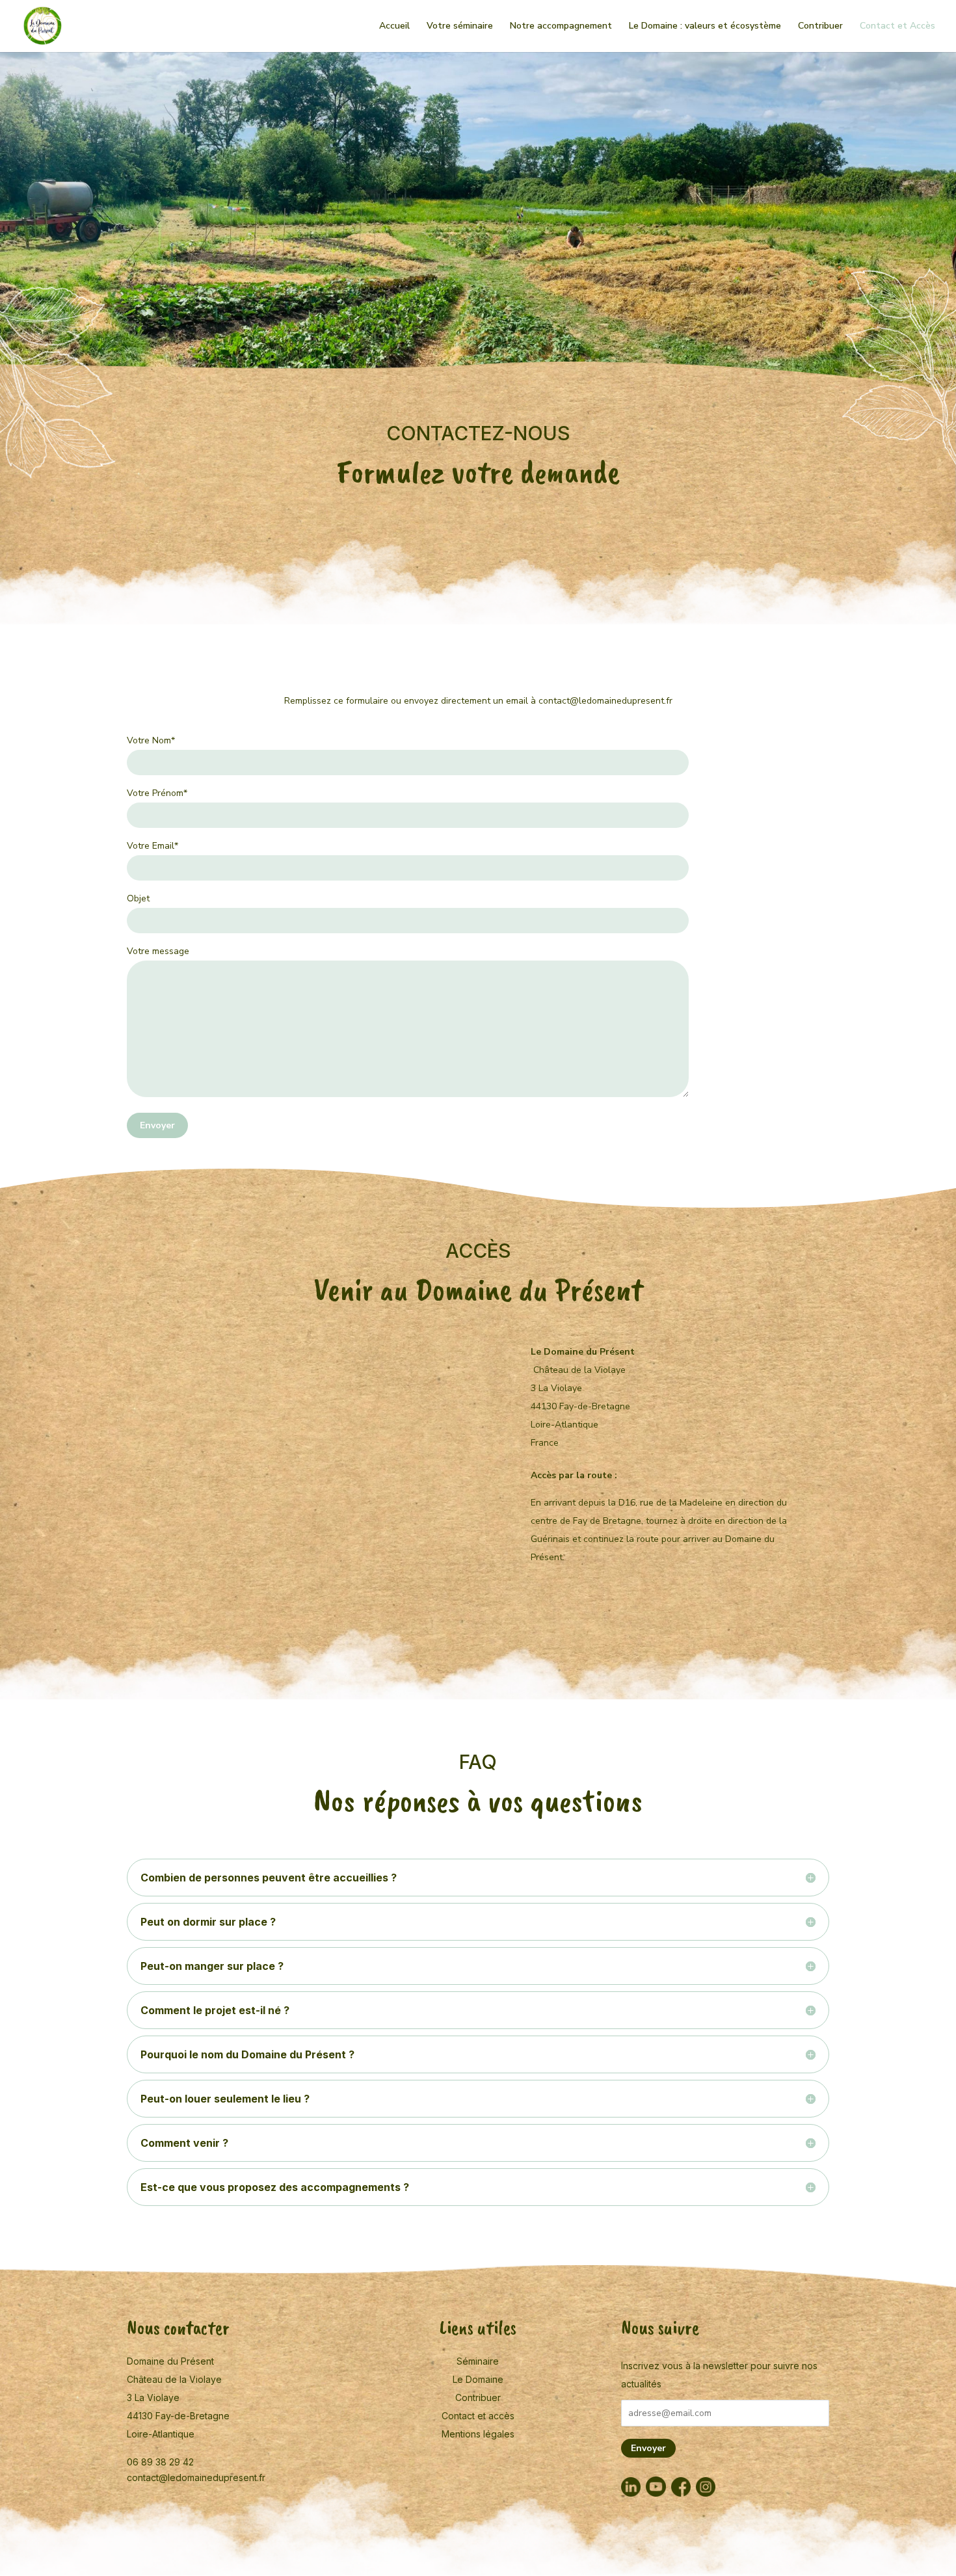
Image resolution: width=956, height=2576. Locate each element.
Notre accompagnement (561, 27)
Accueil (394, 27)
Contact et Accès (897, 27)
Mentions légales (478, 2434)
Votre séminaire (460, 27)
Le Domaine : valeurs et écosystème (705, 27)
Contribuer (820, 27)
